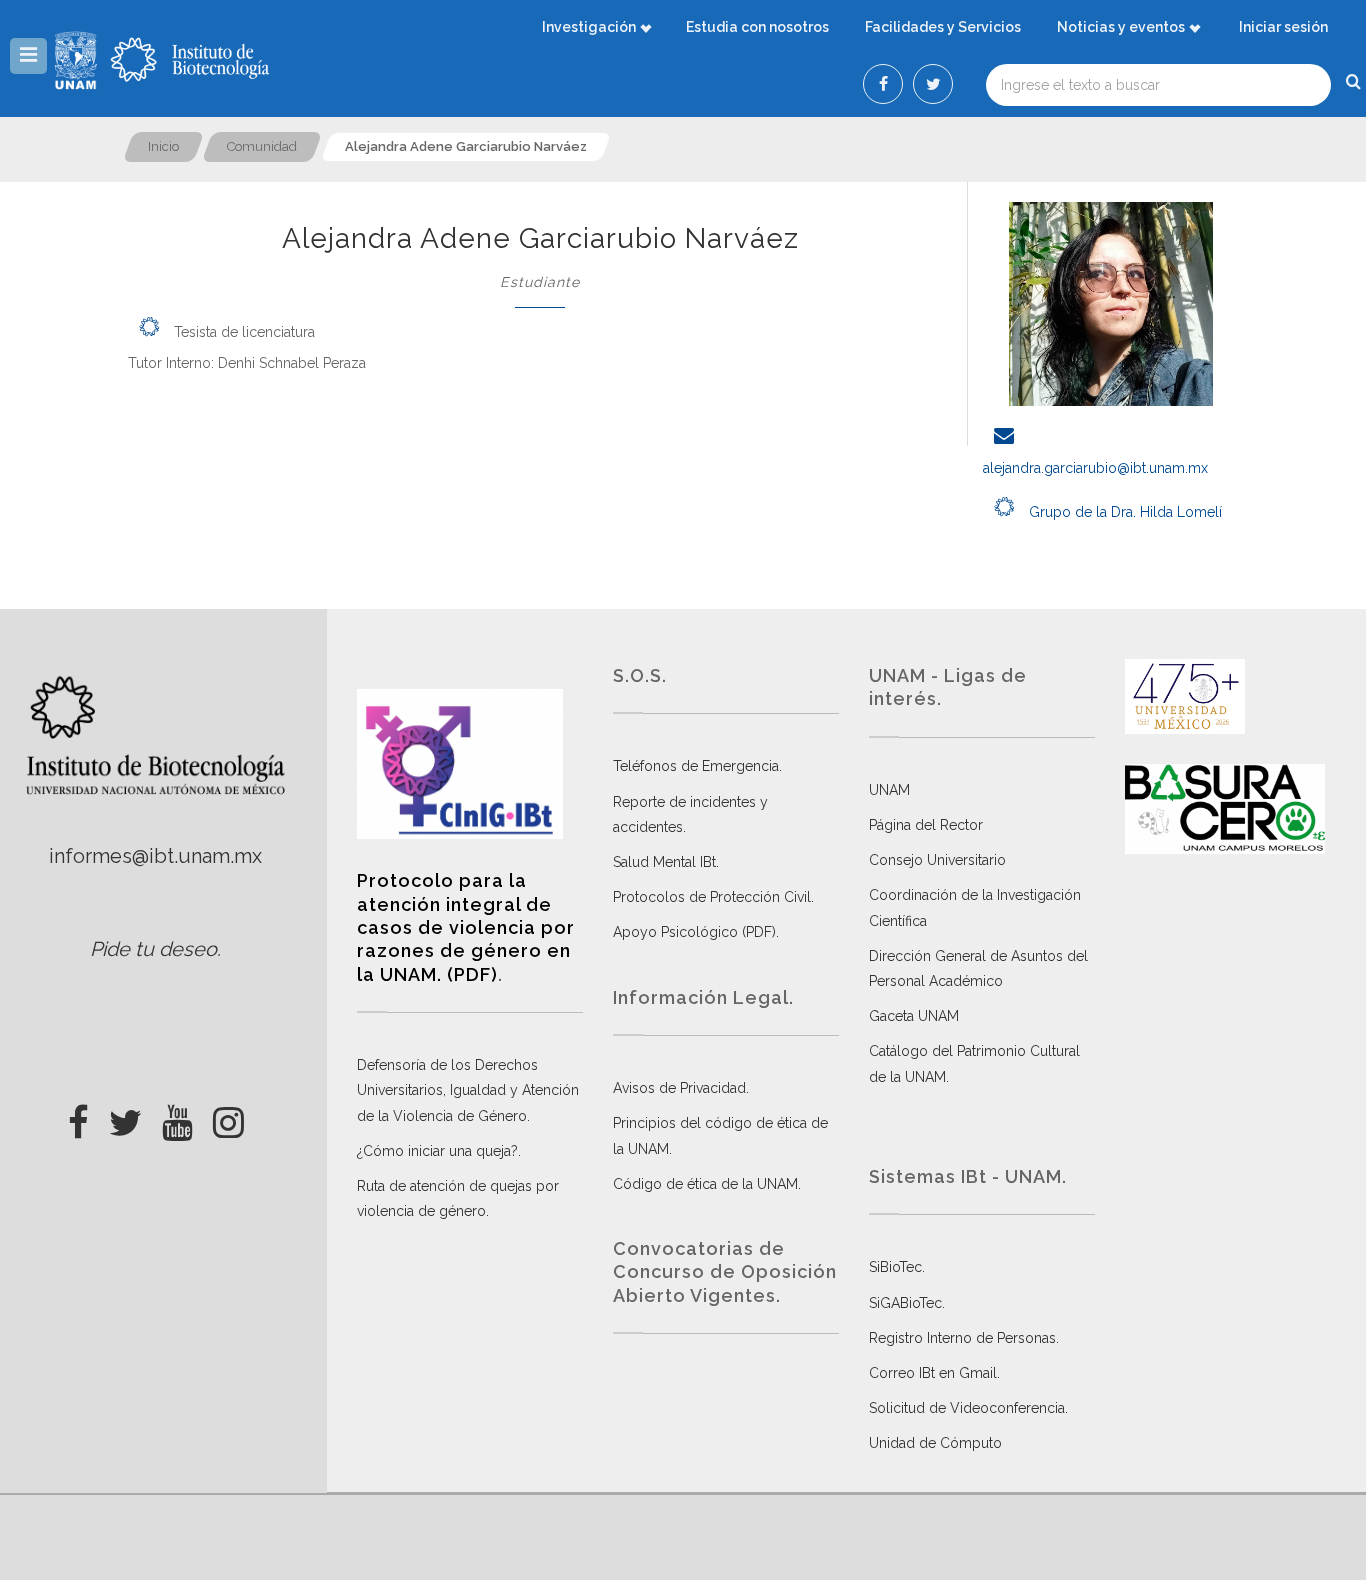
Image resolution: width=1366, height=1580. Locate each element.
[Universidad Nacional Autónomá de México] (78, 60)
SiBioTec (895, 1267)
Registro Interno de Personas (962, 1338)
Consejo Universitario (937, 860)
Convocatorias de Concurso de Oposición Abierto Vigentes (725, 1272)
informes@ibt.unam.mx (155, 856)
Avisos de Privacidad (679, 1088)
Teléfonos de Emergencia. (697, 766)
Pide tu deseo (153, 949)
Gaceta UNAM (914, 1016)
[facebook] (78, 1117)
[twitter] (125, 1117)
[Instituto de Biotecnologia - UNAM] (190, 60)
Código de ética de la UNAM (705, 1184)
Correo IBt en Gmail (933, 1373)
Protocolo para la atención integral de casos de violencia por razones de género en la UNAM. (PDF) (466, 927)
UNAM (889, 790)
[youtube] (177, 1117)
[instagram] (228, 1117)
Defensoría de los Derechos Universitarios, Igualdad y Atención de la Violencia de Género (468, 1090)
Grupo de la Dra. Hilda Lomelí (1123, 512)
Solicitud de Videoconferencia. (968, 1408)
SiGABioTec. (907, 1303)
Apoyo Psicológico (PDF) (694, 932)
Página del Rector (926, 825)
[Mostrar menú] (28, 56)
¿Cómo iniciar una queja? (437, 1151)
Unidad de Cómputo (935, 1443)
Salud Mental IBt (664, 862)
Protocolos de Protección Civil (712, 897)
